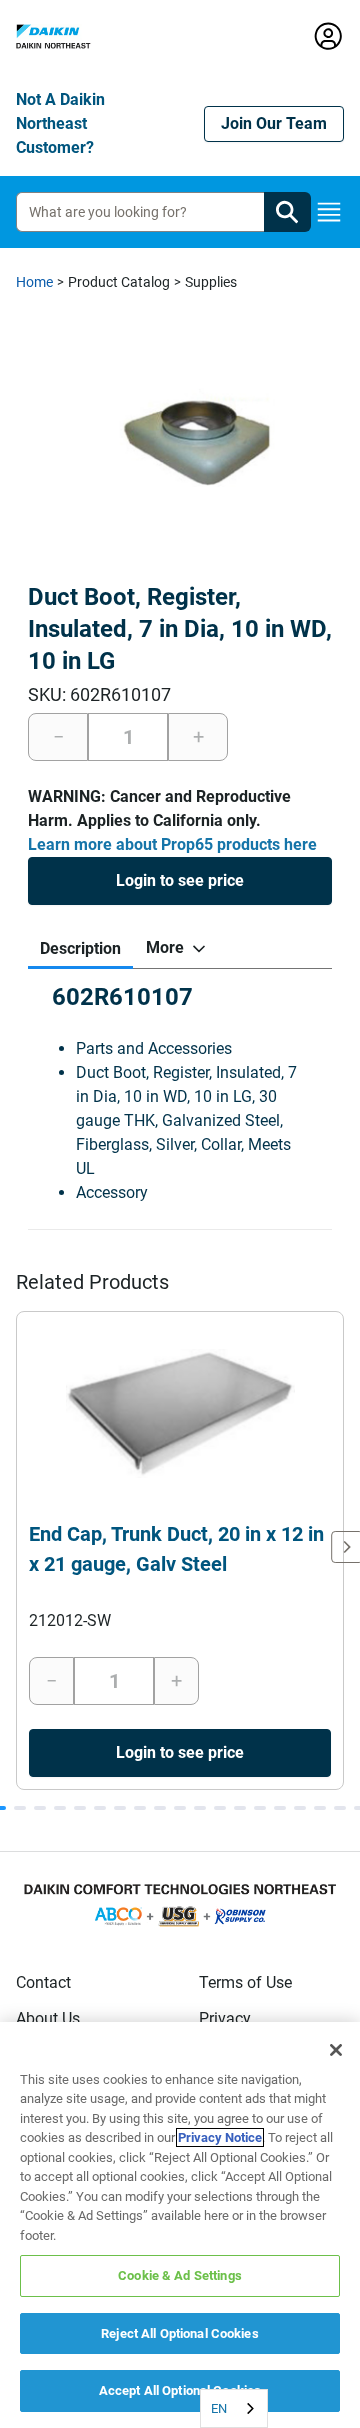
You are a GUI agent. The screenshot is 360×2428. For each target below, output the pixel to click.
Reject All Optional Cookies (180, 2333)
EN (219, 2408)
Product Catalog (119, 282)
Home (34, 282)
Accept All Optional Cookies (180, 2390)
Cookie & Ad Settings (180, 2275)
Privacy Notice (220, 2137)
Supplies (211, 282)
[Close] (336, 2050)
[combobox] (234, 2408)
